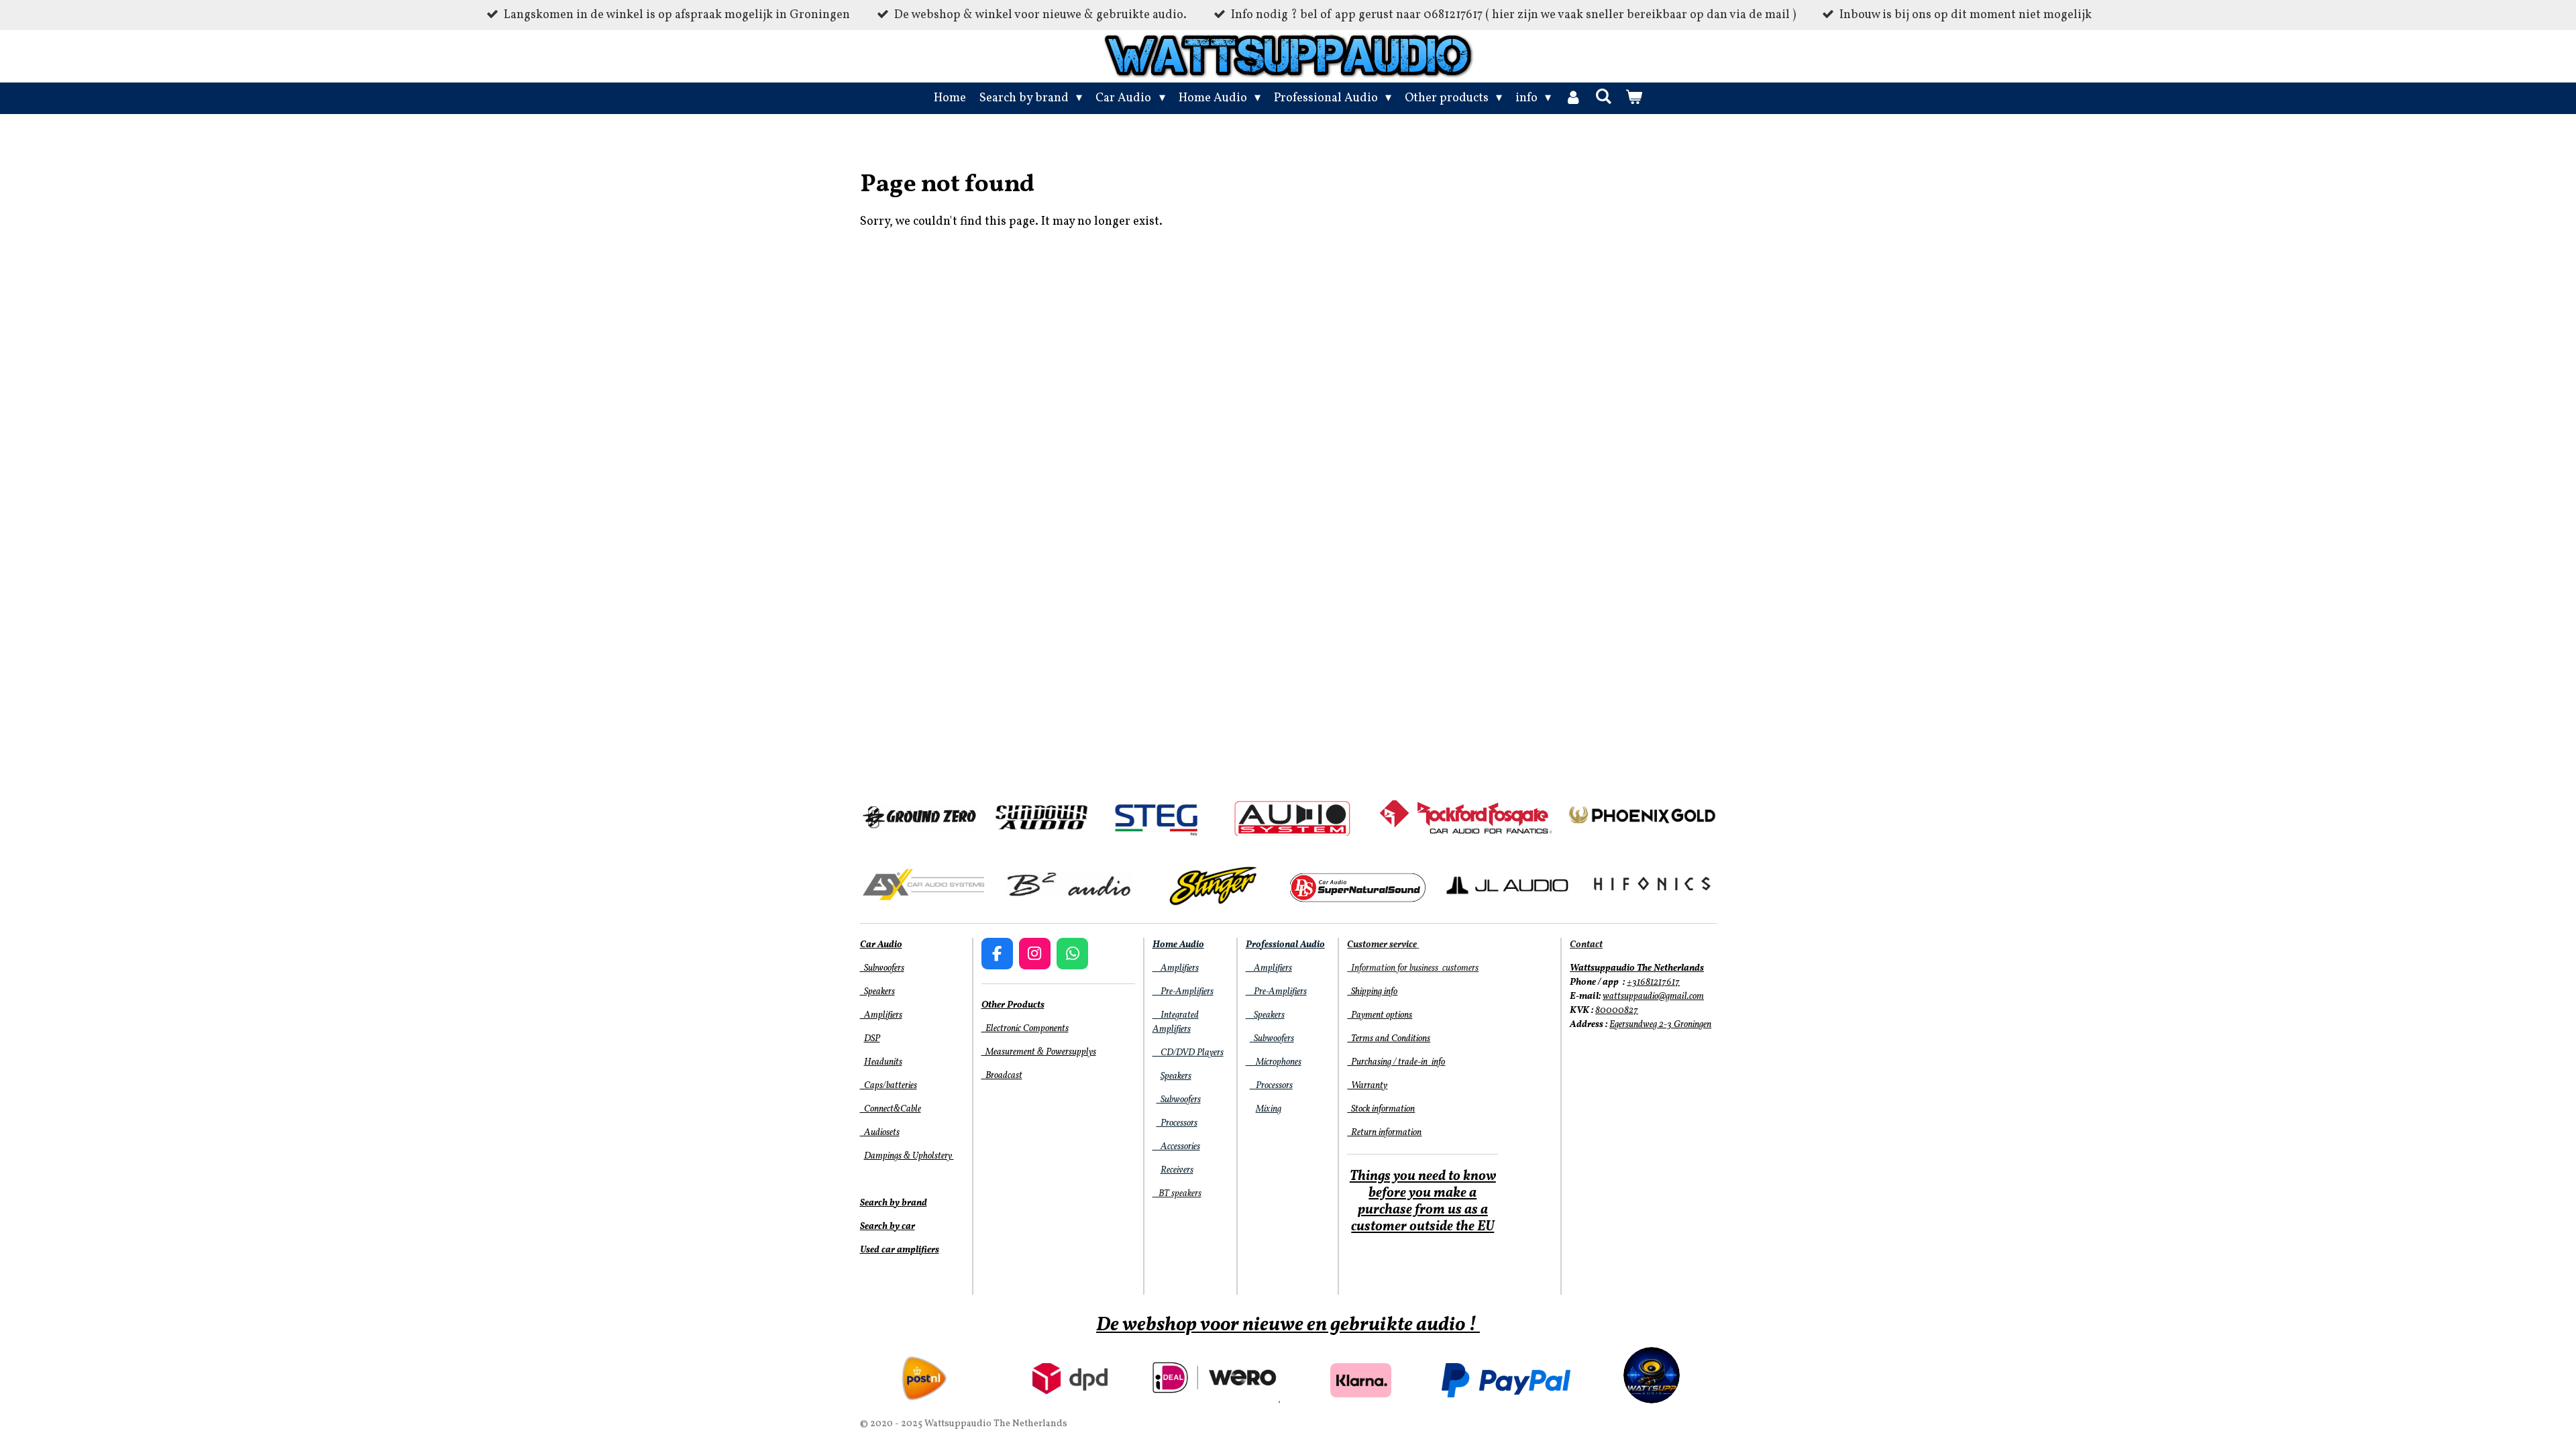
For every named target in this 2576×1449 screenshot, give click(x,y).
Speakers (877, 992)
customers (1459, 968)
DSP (872, 1039)
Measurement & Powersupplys (1039, 1052)
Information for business (1394, 968)
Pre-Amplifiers (1183, 992)
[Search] (1603, 98)
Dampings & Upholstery (909, 1156)
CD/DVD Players (1188, 1053)
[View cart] (1634, 98)
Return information (1384, 1133)
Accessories (1176, 1147)
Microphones (1274, 1062)
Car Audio (881, 945)
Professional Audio (1285, 945)
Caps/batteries (889, 1086)
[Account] (1573, 98)
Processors (1177, 1123)
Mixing (1269, 1109)
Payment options (1380, 1015)
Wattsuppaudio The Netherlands (1637, 968)
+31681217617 (1653, 982)
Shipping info (1372, 992)
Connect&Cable (891, 1109)
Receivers (1177, 1170)
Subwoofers (882, 968)
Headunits (883, 1062)
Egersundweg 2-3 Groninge (1658, 1025)
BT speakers (1177, 1194)
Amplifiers (881, 1015)
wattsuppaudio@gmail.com (1653, 997)
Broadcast (1002, 1076)
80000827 (1617, 1011)
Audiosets (880, 1133)
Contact (1586, 945)
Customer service (1382, 945)
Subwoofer (1177, 1100)
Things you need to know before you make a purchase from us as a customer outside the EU (1423, 1202)
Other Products (1013, 1005)
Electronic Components (1025, 1029)
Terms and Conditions (1389, 1039)
